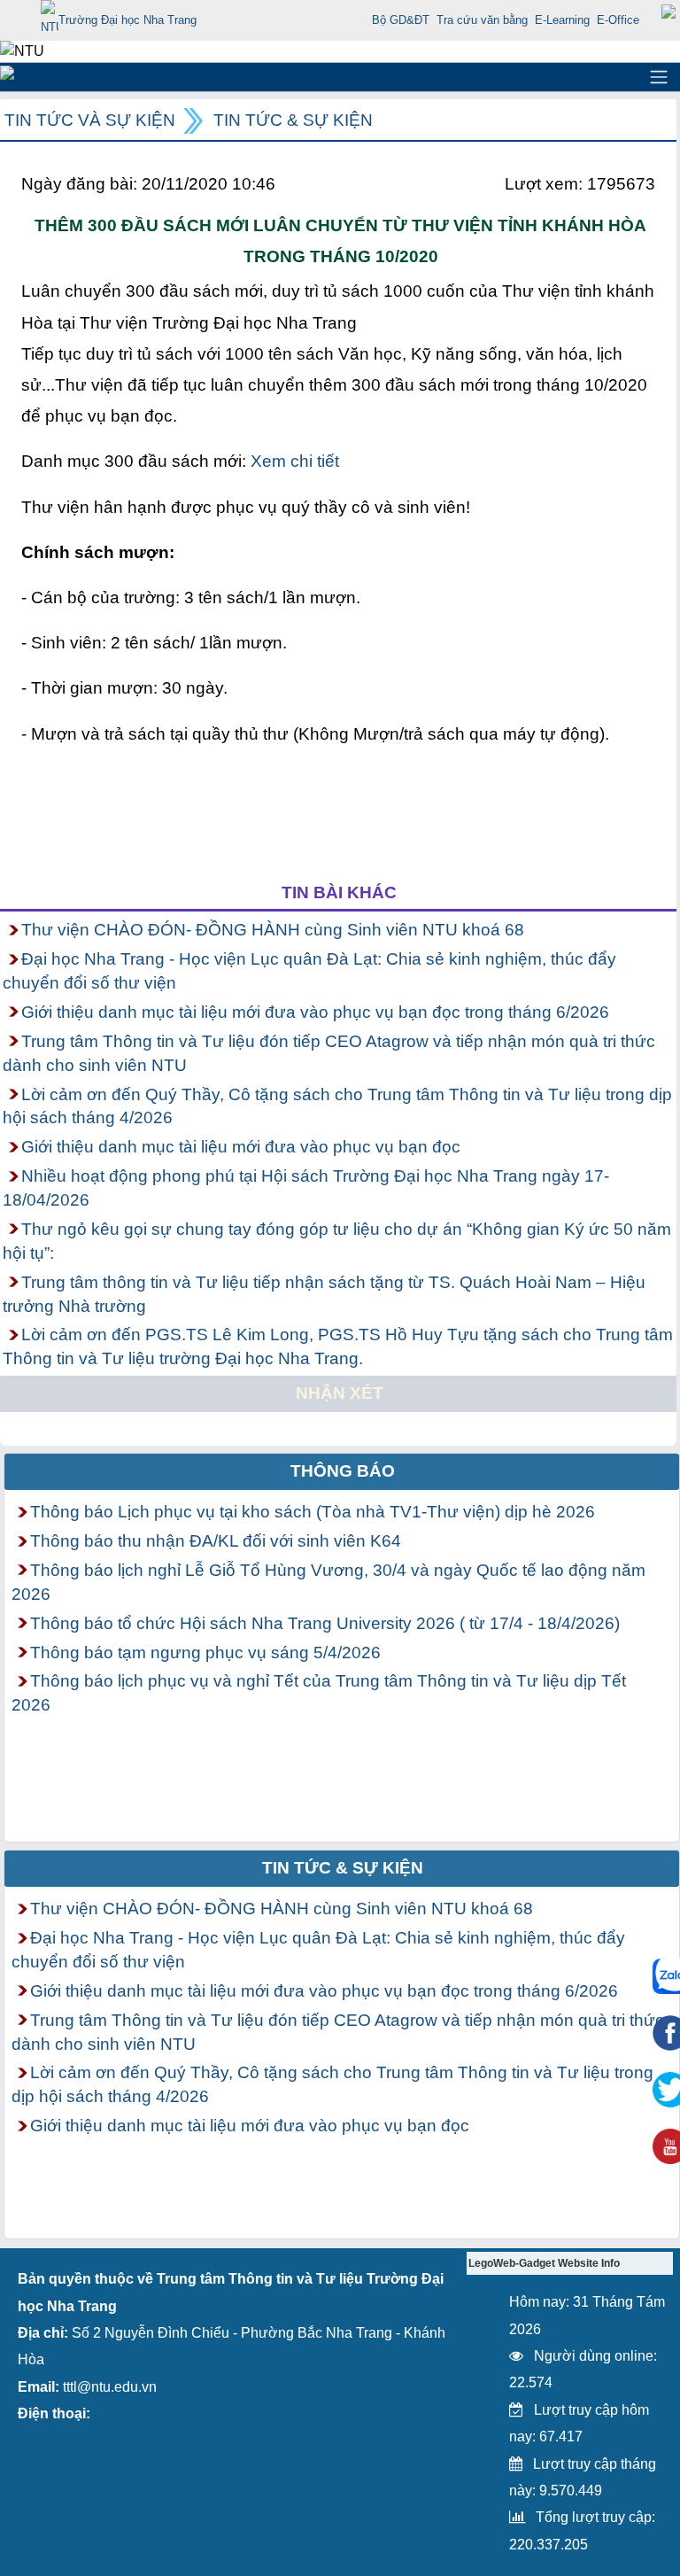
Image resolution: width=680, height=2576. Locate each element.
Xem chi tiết (295, 461)
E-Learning (562, 20)
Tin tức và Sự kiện (90, 120)
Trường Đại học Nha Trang (127, 20)
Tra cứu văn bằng (482, 20)
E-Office (618, 20)
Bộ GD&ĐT (401, 20)
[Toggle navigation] (659, 77)
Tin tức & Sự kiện (293, 120)
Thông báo (343, 1471)
